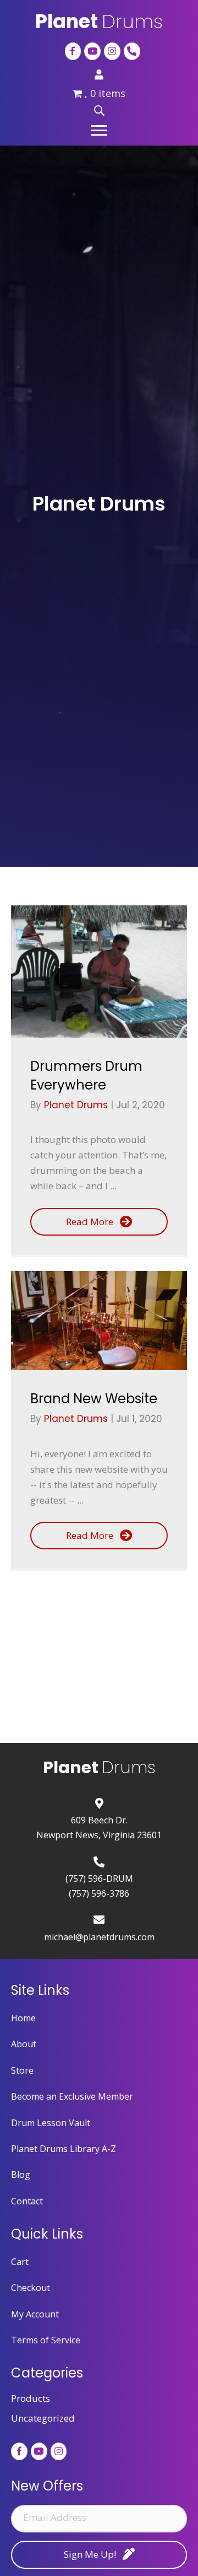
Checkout (31, 2288)
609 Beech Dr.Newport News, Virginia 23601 (99, 1827)
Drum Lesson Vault (51, 2123)
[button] (99, 131)
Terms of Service (46, 2340)
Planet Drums (77, 1105)
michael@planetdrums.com (99, 1937)
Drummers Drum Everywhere (86, 1075)
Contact (27, 2201)
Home (23, 2018)
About (24, 2044)
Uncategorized (43, 2418)
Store (22, 2070)
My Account (35, 2314)
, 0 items (105, 93)
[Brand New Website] (99, 1321)
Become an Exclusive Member (72, 2096)
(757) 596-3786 (99, 1893)
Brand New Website (94, 1399)
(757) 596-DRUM (99, 1879)
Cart (20, 2262)
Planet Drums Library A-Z (64, 2149)
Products (31, 2398)
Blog (21, 2175)
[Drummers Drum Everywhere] (99, 972)
